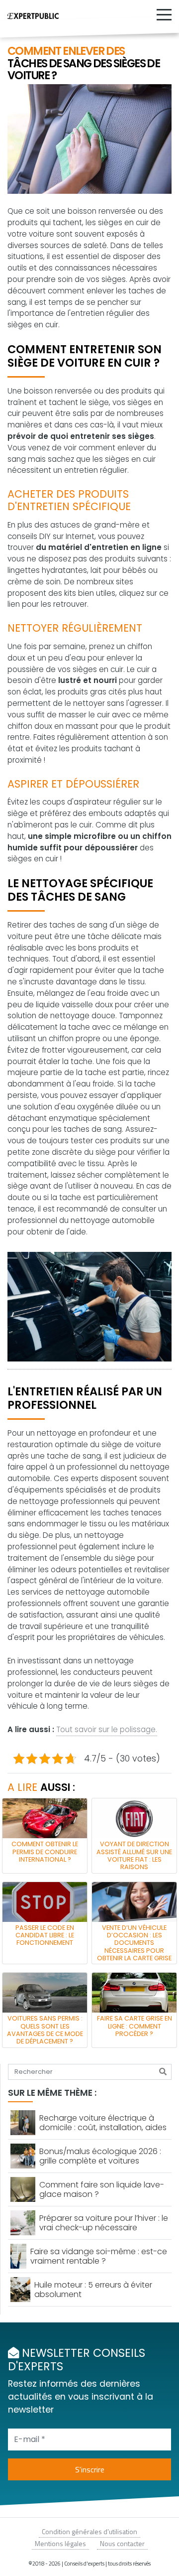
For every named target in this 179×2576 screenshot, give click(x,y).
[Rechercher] (163, 2072)
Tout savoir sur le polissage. (107, 1729)
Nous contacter (122, 2543)
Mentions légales (60, 2543)
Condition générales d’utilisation (89, 2531)
